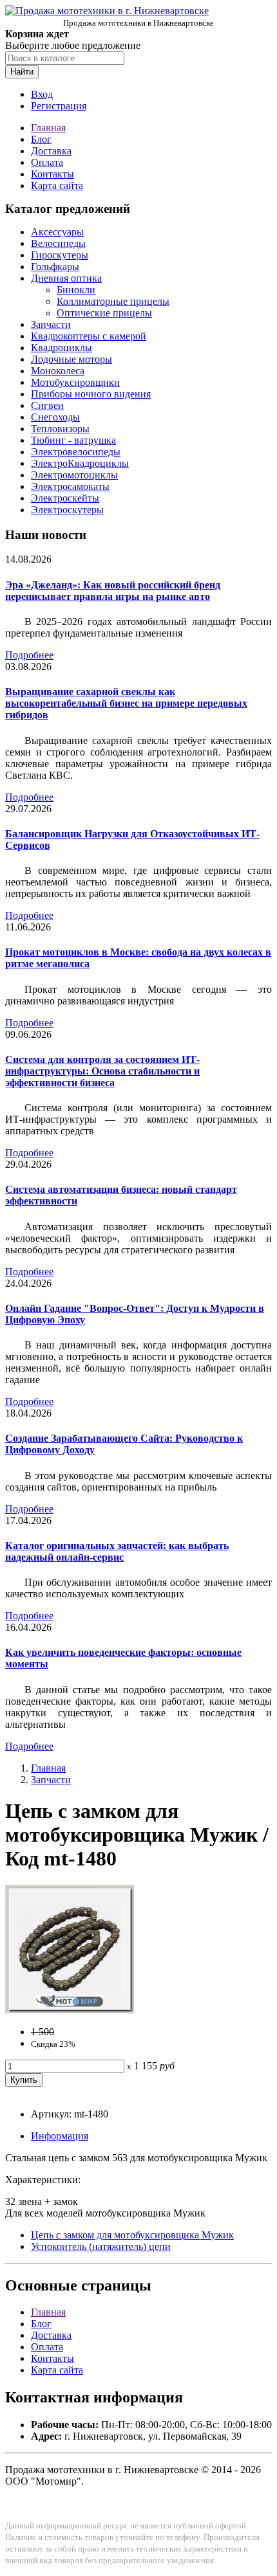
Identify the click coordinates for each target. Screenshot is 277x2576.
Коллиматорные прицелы (113, 301)
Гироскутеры (60, 255)
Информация (60, 2136)
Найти (22, 72)
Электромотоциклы (74, 475)
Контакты (53, 174)
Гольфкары (55, 267)
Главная (48, 128)
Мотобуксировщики (75, 382)
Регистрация (59, 106)
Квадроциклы (62, 348)
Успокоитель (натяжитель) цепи (101, 2246)
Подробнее (29, 655)
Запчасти (51, 324)
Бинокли (76, 290)
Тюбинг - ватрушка (73, 440)
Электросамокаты (70, 486)
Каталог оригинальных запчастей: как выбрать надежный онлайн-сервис (117, 1551)
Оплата (47, 162)
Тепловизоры (60, 429)
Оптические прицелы (104, 313)
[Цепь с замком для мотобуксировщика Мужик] (70, 2010)
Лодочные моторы (72, 359)
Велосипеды (58, 243)
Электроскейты (65, 498)
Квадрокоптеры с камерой (89, 336)
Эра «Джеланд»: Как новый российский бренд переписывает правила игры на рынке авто (113, 591)
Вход (42, 94)
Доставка (51, 151)
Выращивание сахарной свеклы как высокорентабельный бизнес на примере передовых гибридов (126, 703)
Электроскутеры (67, 510)
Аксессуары (57, 232)
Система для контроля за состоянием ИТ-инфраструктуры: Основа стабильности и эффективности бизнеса (102, 1071)
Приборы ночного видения (91, 394)
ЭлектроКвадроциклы (80, 463)
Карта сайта (57, 186)
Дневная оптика (66, 278)
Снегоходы (55, 417)
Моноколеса (58, 371)
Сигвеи (47, 405)
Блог (41, 139)
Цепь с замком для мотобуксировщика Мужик (132, 2235)
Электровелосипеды (76, 452)
